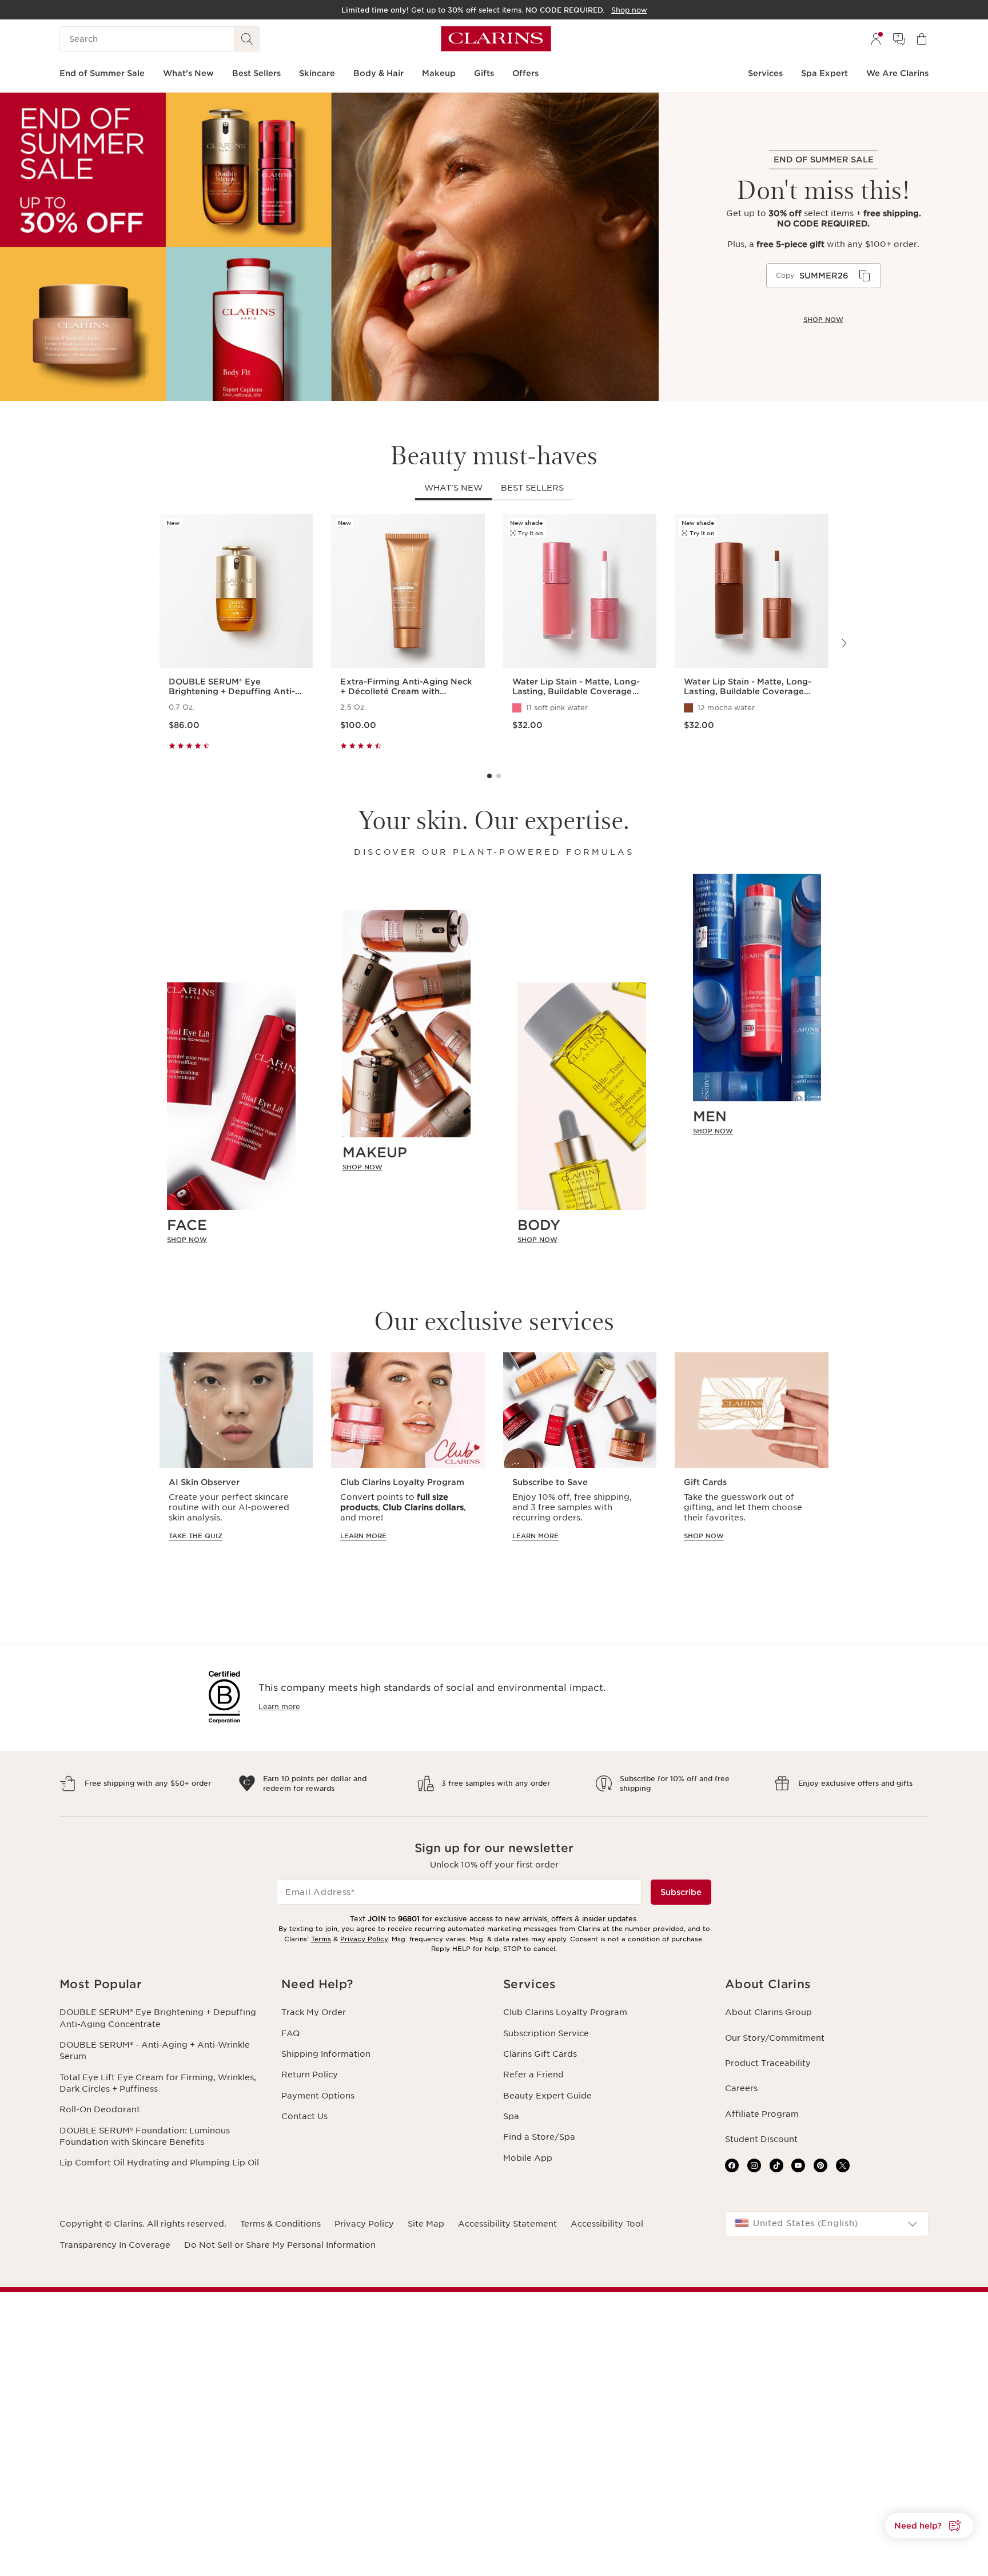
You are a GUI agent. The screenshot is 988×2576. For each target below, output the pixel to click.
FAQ (290, 2033)
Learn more (279, 1707)
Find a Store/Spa (539, 2137)
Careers (741, 2088)
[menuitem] (876, 39)
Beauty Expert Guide (547, 2096)
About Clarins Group (768, 2012)
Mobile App (528, 2158)
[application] (824, 276)
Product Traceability (768, 2063)
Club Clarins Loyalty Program (565, 2012)
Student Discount (761, 2139)
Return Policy (310, 2075)
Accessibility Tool (607, 2224)
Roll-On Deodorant (100, 2109)
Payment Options (318, 2096)
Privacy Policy (364, 1939)
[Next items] (843, 643)
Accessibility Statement (507, 2224)
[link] (231, 1239)
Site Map (426, 2224)
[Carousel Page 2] (499, 776)
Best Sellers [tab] (532, 488)
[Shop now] (329, 247)
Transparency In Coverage (115, 2245)
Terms (321, 1939)
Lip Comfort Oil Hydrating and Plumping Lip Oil (159, 2163)
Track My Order (314, 2012)
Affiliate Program (762, 2114)
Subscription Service (546, 2033)
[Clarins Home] (496, 39)
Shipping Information (326, 2054)
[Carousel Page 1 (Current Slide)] (489, 776)
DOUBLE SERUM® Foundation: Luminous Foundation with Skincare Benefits (145, 2136)
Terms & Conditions (280, 2224)
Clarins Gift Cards (540, 2054)
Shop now (823, 320)
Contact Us (304, 2116)
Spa (511, 2116)
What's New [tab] (453, 488)
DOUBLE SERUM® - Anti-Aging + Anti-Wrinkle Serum (155, 2051)
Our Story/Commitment (775, 2038)
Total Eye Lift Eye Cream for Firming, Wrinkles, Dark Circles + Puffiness (158, 2083)
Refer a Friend (533, 2075)
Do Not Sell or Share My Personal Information (280, 2245)
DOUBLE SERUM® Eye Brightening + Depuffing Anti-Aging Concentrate (158, 2018)
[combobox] (827, 2224)
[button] (929, 2526)
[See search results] (247, 39)
